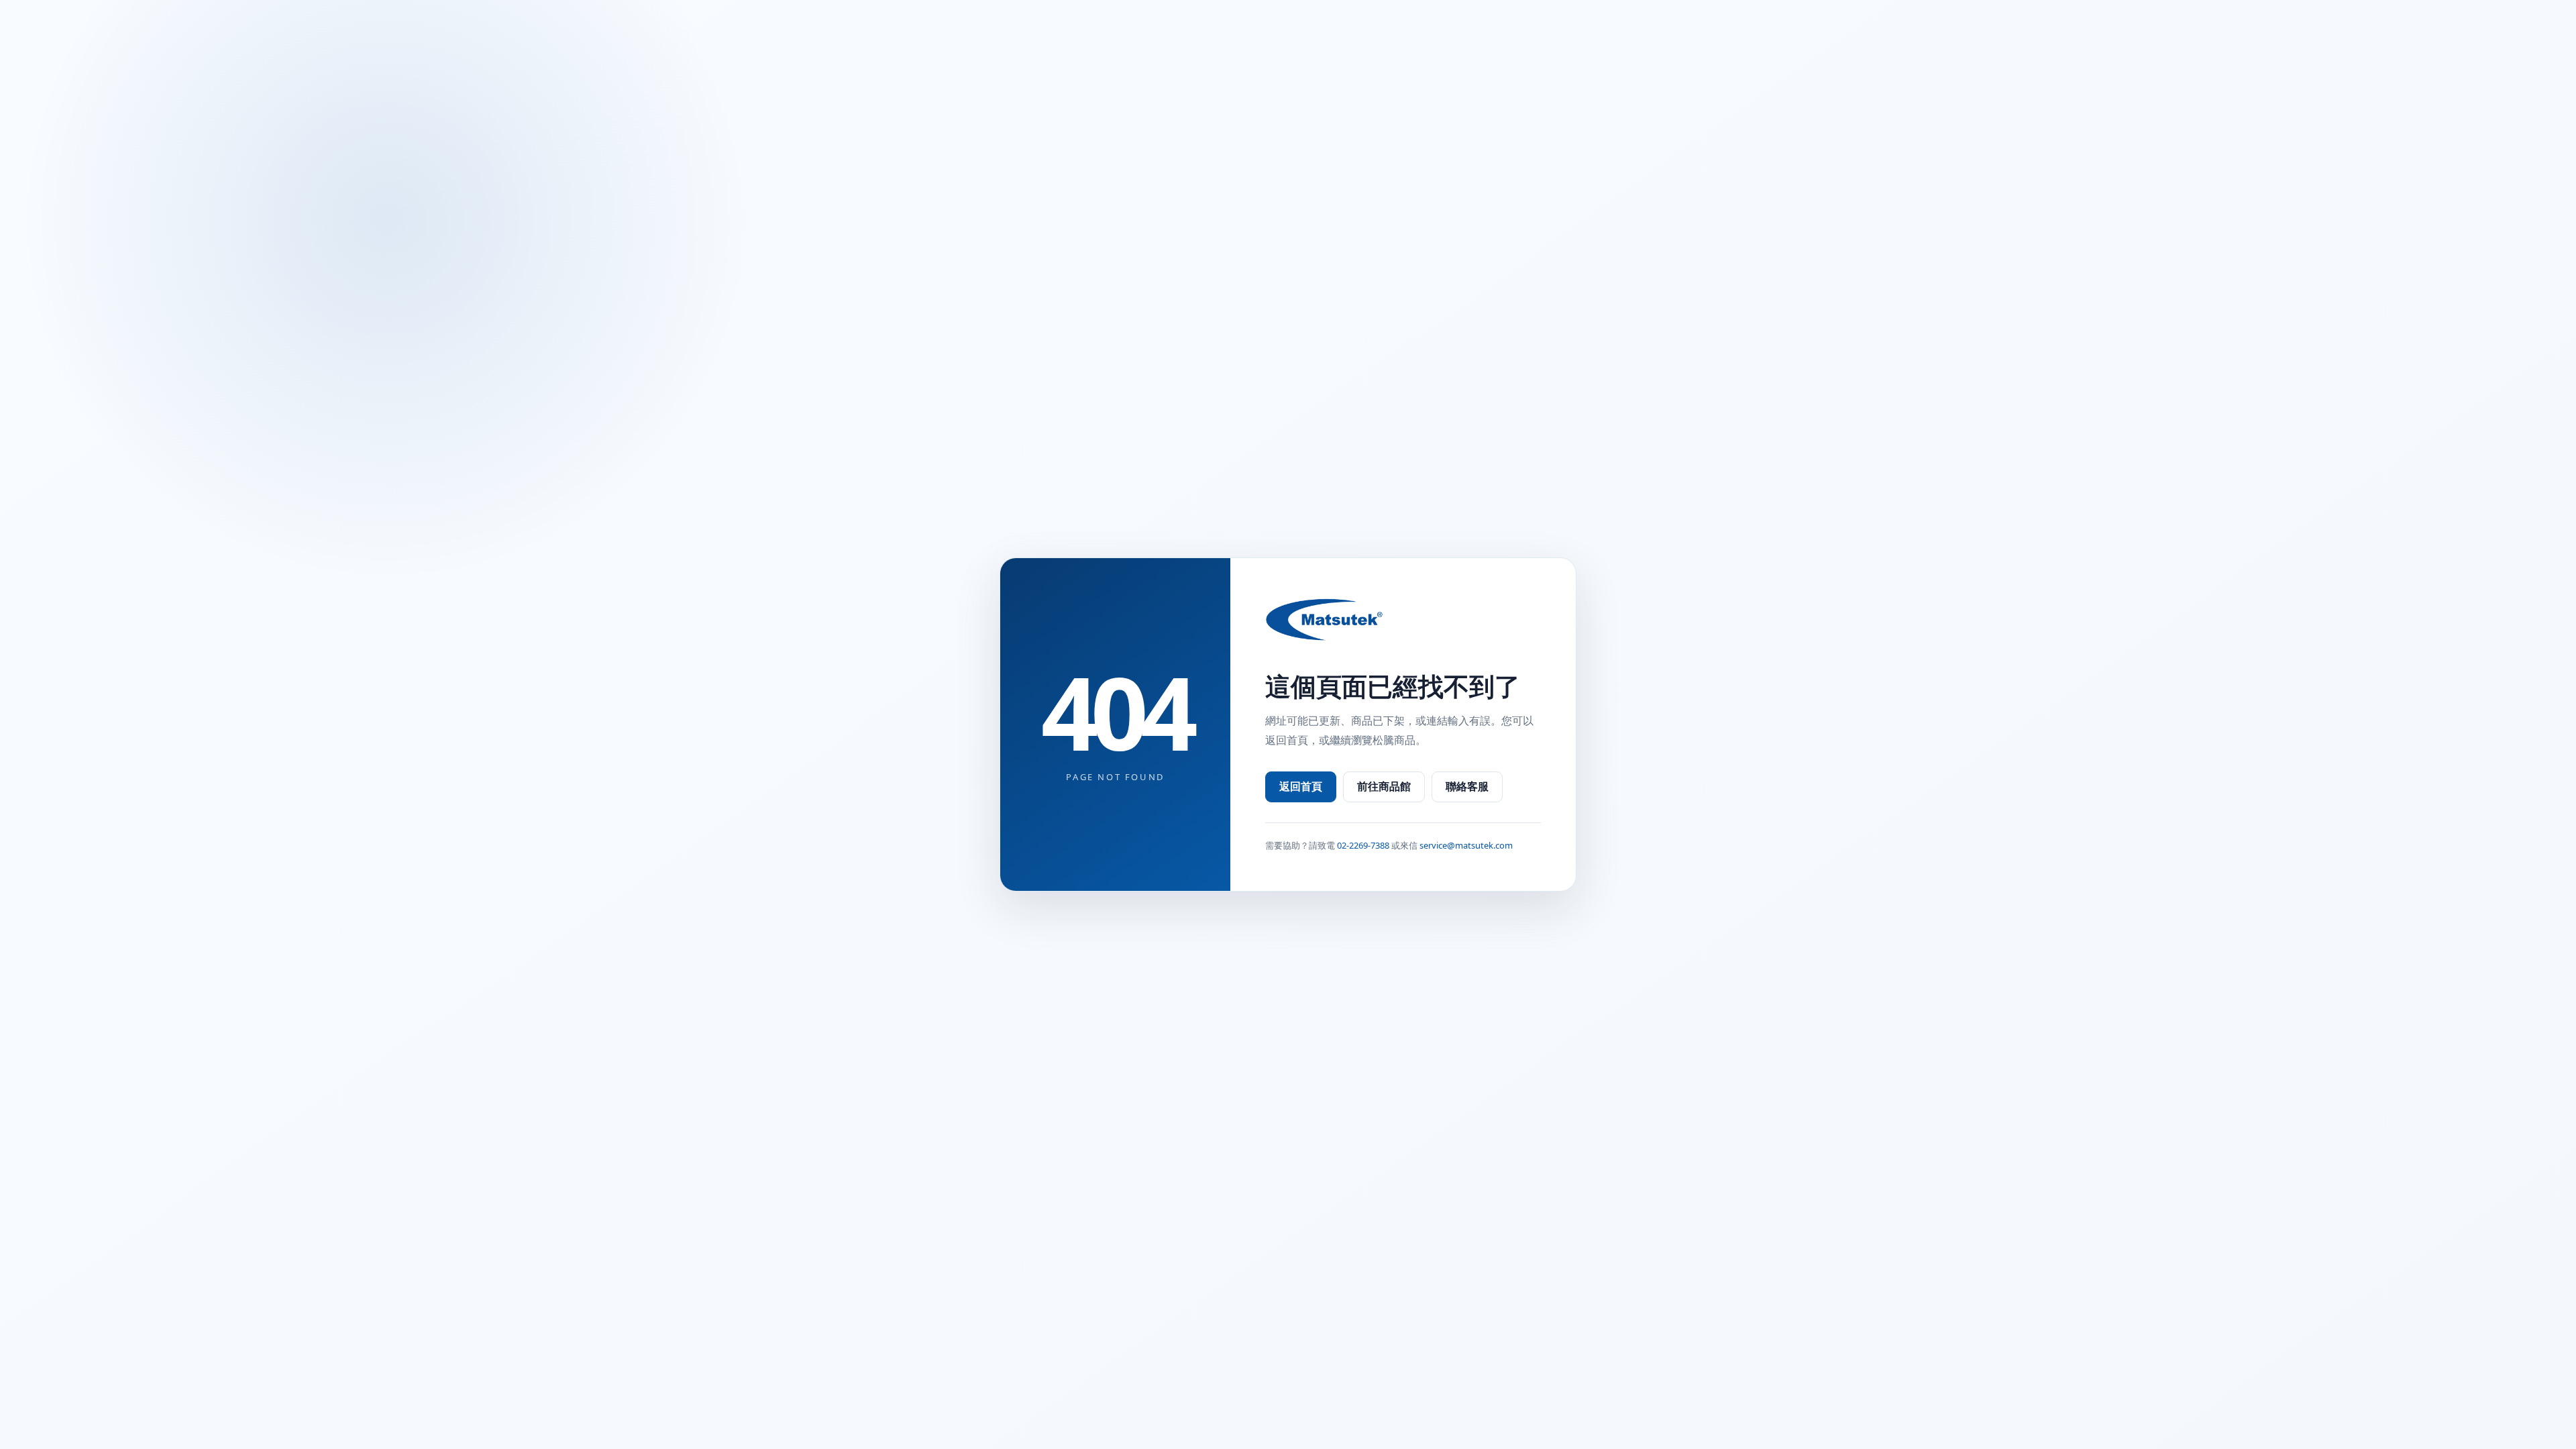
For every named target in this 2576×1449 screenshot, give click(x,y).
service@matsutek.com (1466, 845)
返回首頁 (1301, 786)
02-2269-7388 (1363, 845)
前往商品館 (1384, 786)
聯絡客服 (1467, 786)
